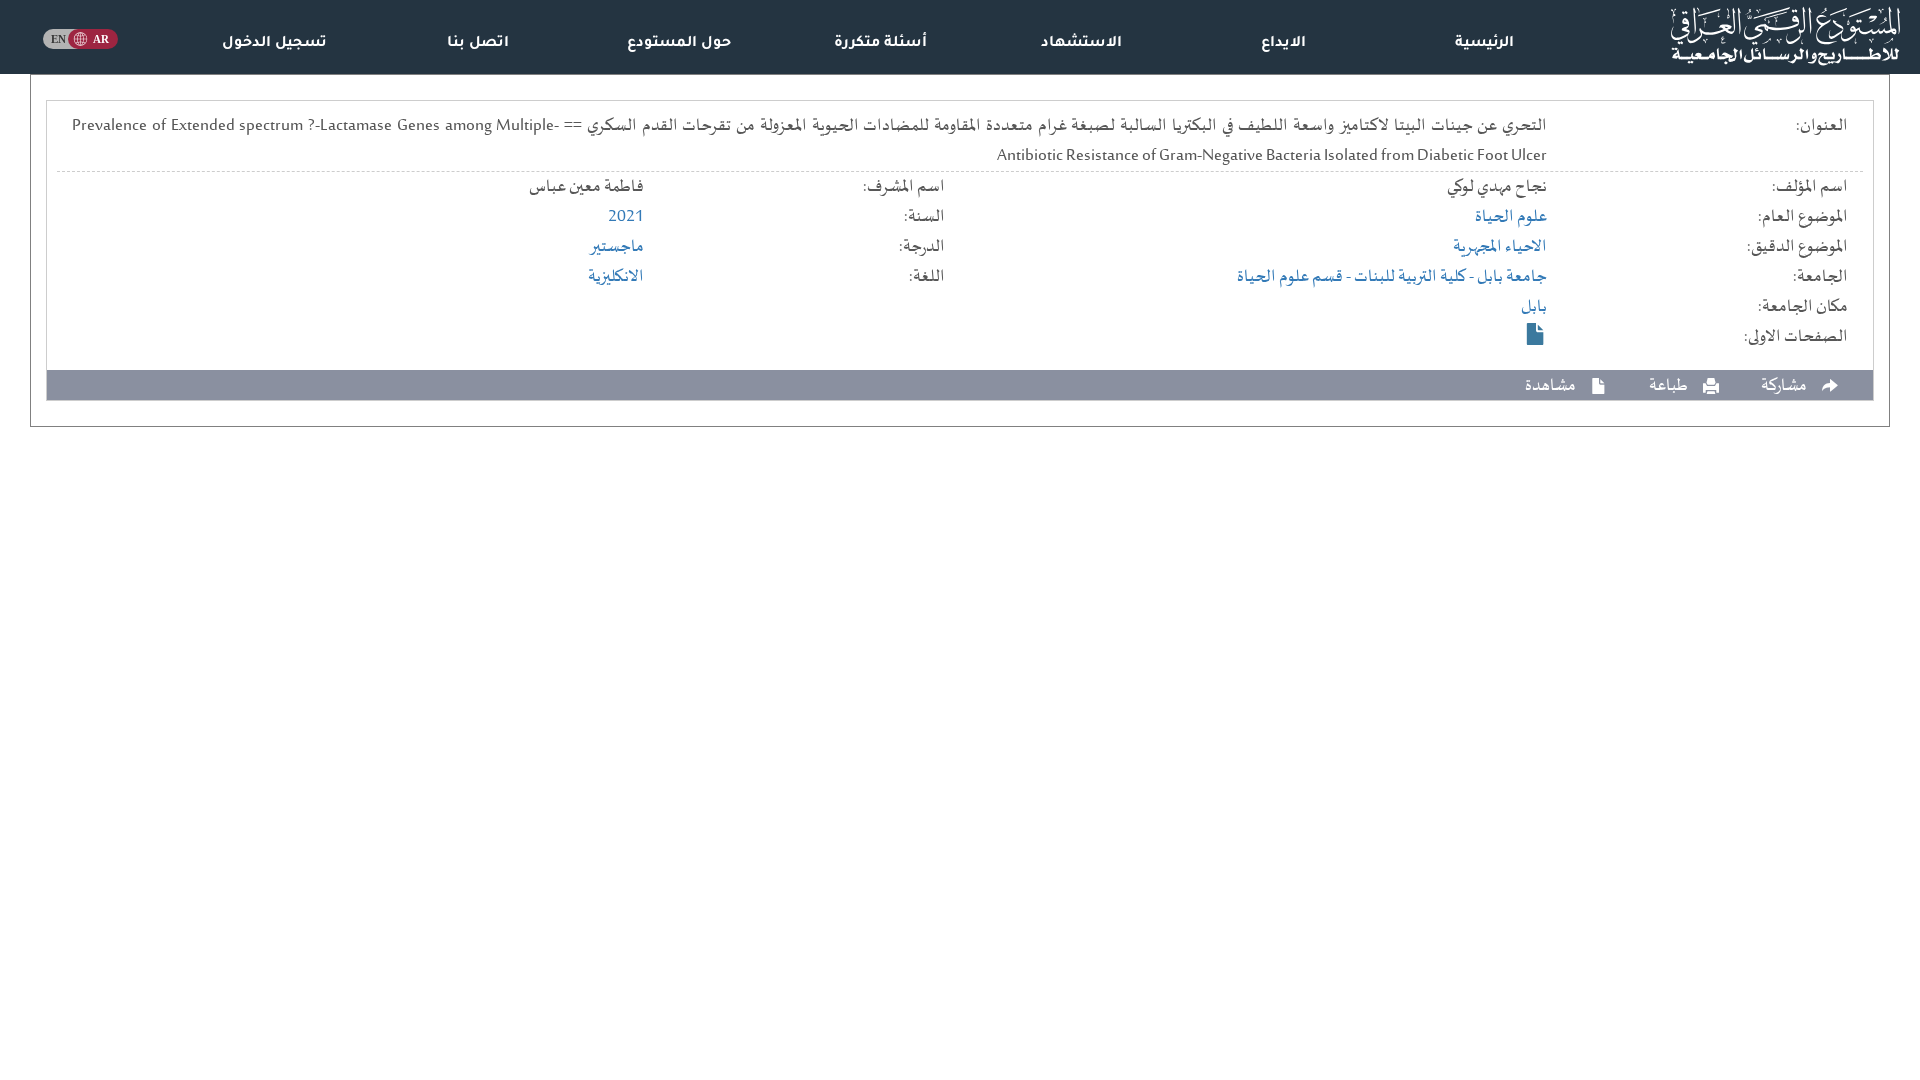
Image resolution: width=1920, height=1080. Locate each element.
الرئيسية (1484, 44)
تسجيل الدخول (274, 44)
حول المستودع (679, 44)
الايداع (1283, 44)
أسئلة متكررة (880, 44)
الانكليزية (616, 277)
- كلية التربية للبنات (1415, 277)
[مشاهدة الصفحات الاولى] (1536, 334)
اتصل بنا (478, 44)
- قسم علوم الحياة (1295, 277)
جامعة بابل (1512, 277)
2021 (626, 217)
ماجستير (616, 247)
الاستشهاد (1081, 44)
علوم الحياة (1511, 217)
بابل (1534, 307)
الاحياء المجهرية (1500, 247)
